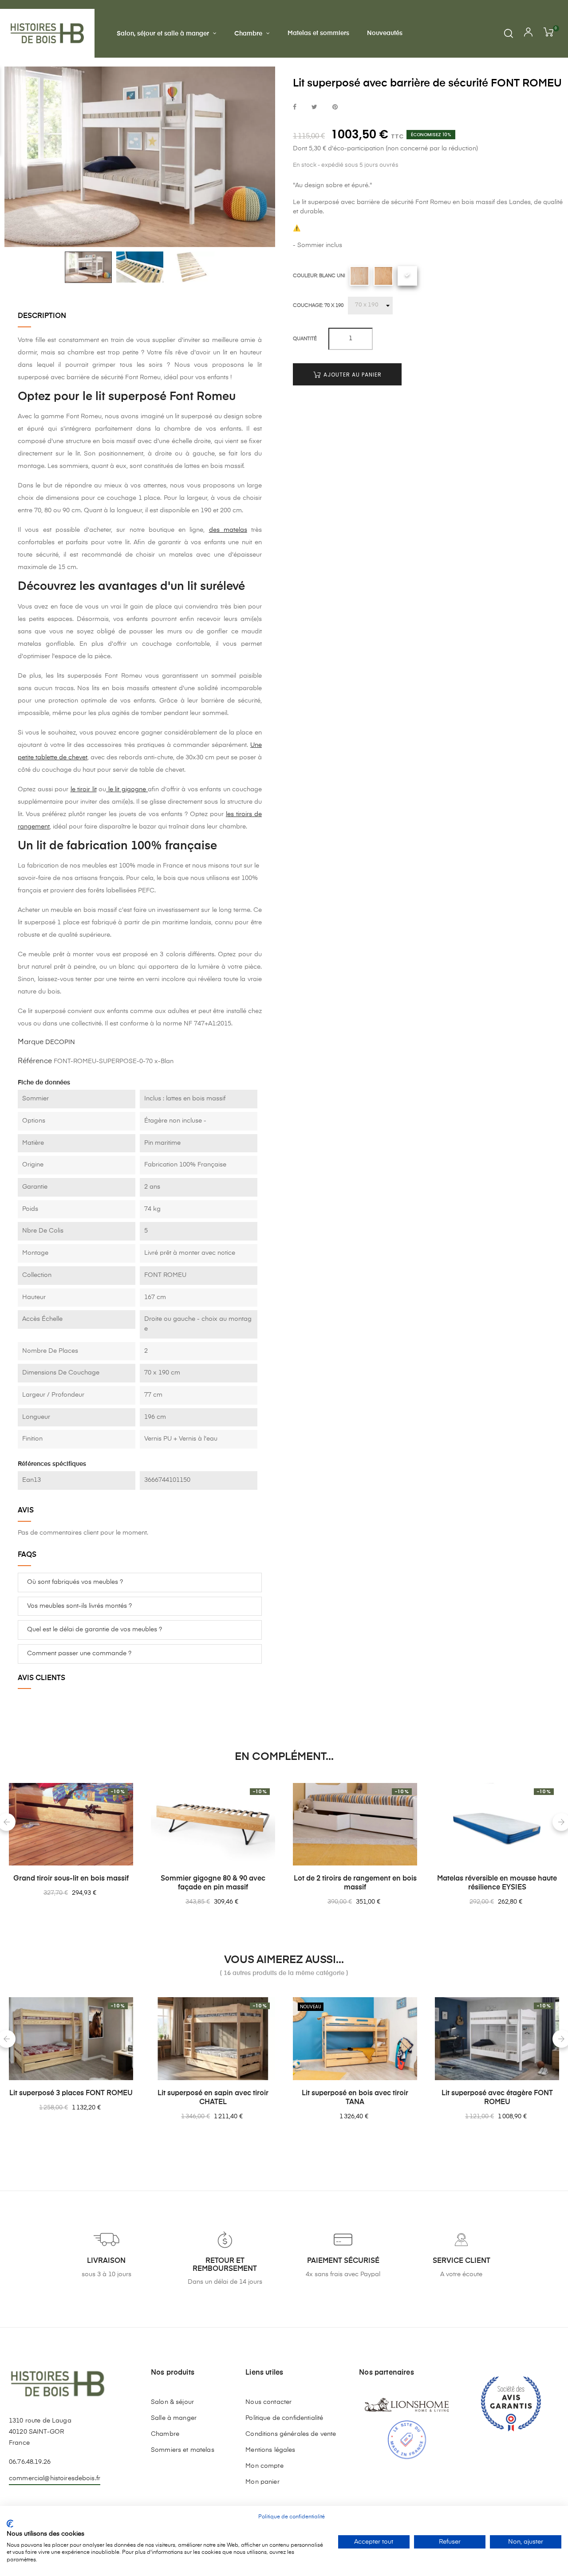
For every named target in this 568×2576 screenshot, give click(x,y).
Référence (35, 1061)
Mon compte (264, 2466)
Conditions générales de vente (291, 2434)
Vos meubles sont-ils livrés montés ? (79, 1606)
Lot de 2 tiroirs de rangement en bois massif (355, 1883)
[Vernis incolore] (383, 276)
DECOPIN (60, 1042)
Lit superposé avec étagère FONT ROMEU (497, 2098)
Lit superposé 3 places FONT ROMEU (71, 2093)
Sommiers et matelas (183, 2450)
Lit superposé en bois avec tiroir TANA (355, 2098)
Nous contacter (268, 2402)
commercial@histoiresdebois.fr (55, 2478)
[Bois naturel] (359, 276)
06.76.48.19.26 (30, 2462)
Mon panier (262, 2482)
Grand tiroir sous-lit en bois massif (71, 1879)
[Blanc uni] (407, 276)
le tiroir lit (84, 789)
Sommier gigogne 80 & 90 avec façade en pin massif (213, 1883)
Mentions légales (270, 2450)
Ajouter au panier (352, 375)
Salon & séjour (172, 2402)
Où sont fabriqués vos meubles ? (75, 1582)
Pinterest (335, 108)
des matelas (228, 530)
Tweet (314, 108)
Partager (295, 108)
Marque (31, 1042)
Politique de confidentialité (284, 2418)
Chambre (165, 2434)
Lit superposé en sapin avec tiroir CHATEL (213, 2098)
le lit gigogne (127, 789)
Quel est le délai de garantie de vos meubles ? (95, 1630)
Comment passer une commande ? (79, 1653)
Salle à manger (174, 2418)
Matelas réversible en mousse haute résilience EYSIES (497, 1883)
